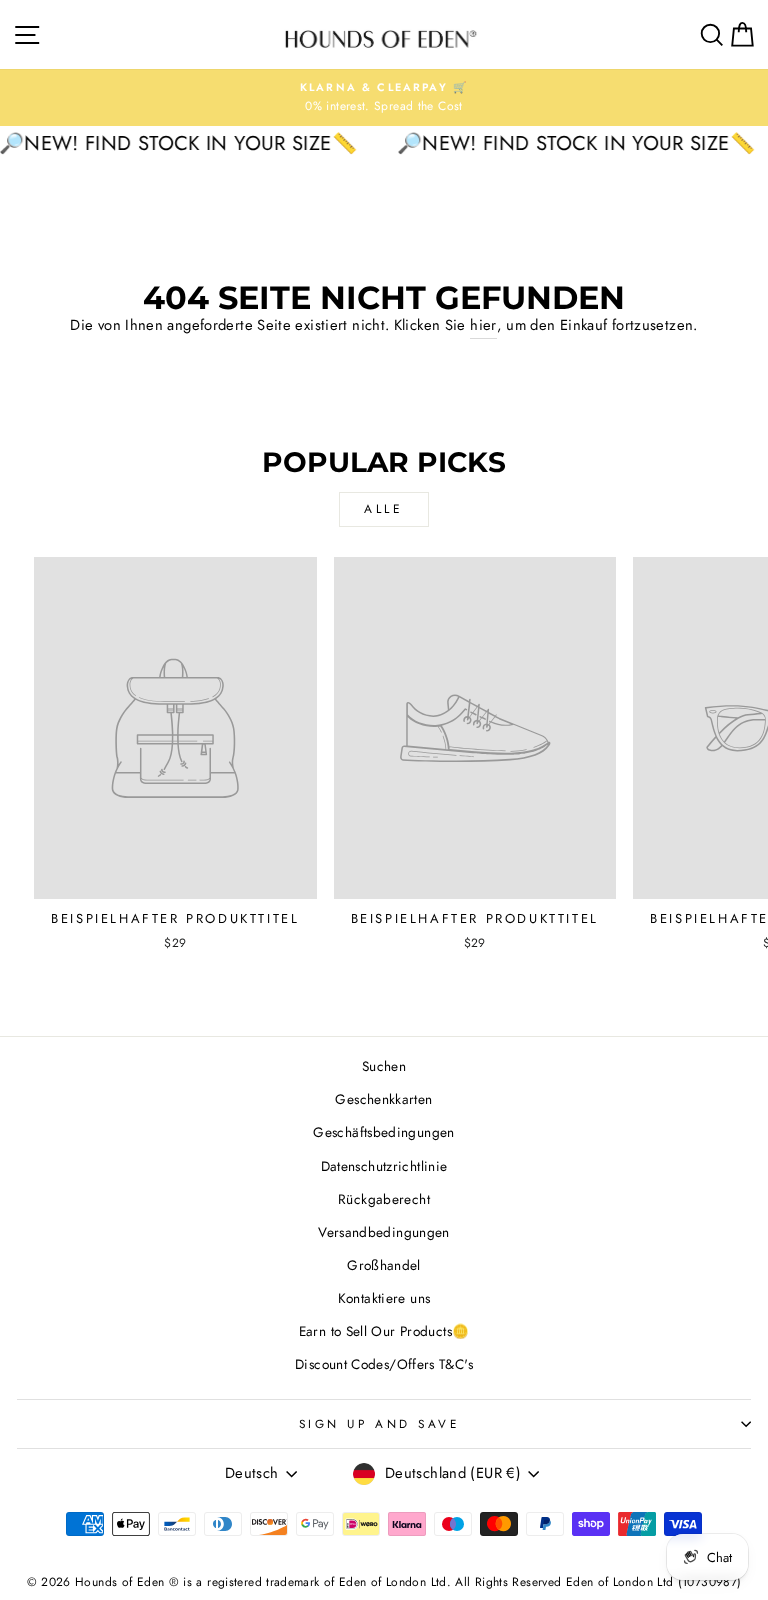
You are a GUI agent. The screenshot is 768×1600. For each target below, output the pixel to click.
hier (483, 325)
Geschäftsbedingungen (383, 1132)
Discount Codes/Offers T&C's (384, 1364)
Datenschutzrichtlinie (384, 1166)
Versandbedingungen (384, 1232)
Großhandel (384, 1265)
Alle (383, 509)
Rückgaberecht (384, 1199)
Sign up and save (379, 1423)
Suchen (384, 1066)
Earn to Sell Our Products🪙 (384, 1331)
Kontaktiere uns (384, 1298)
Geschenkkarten (383, 1099)
